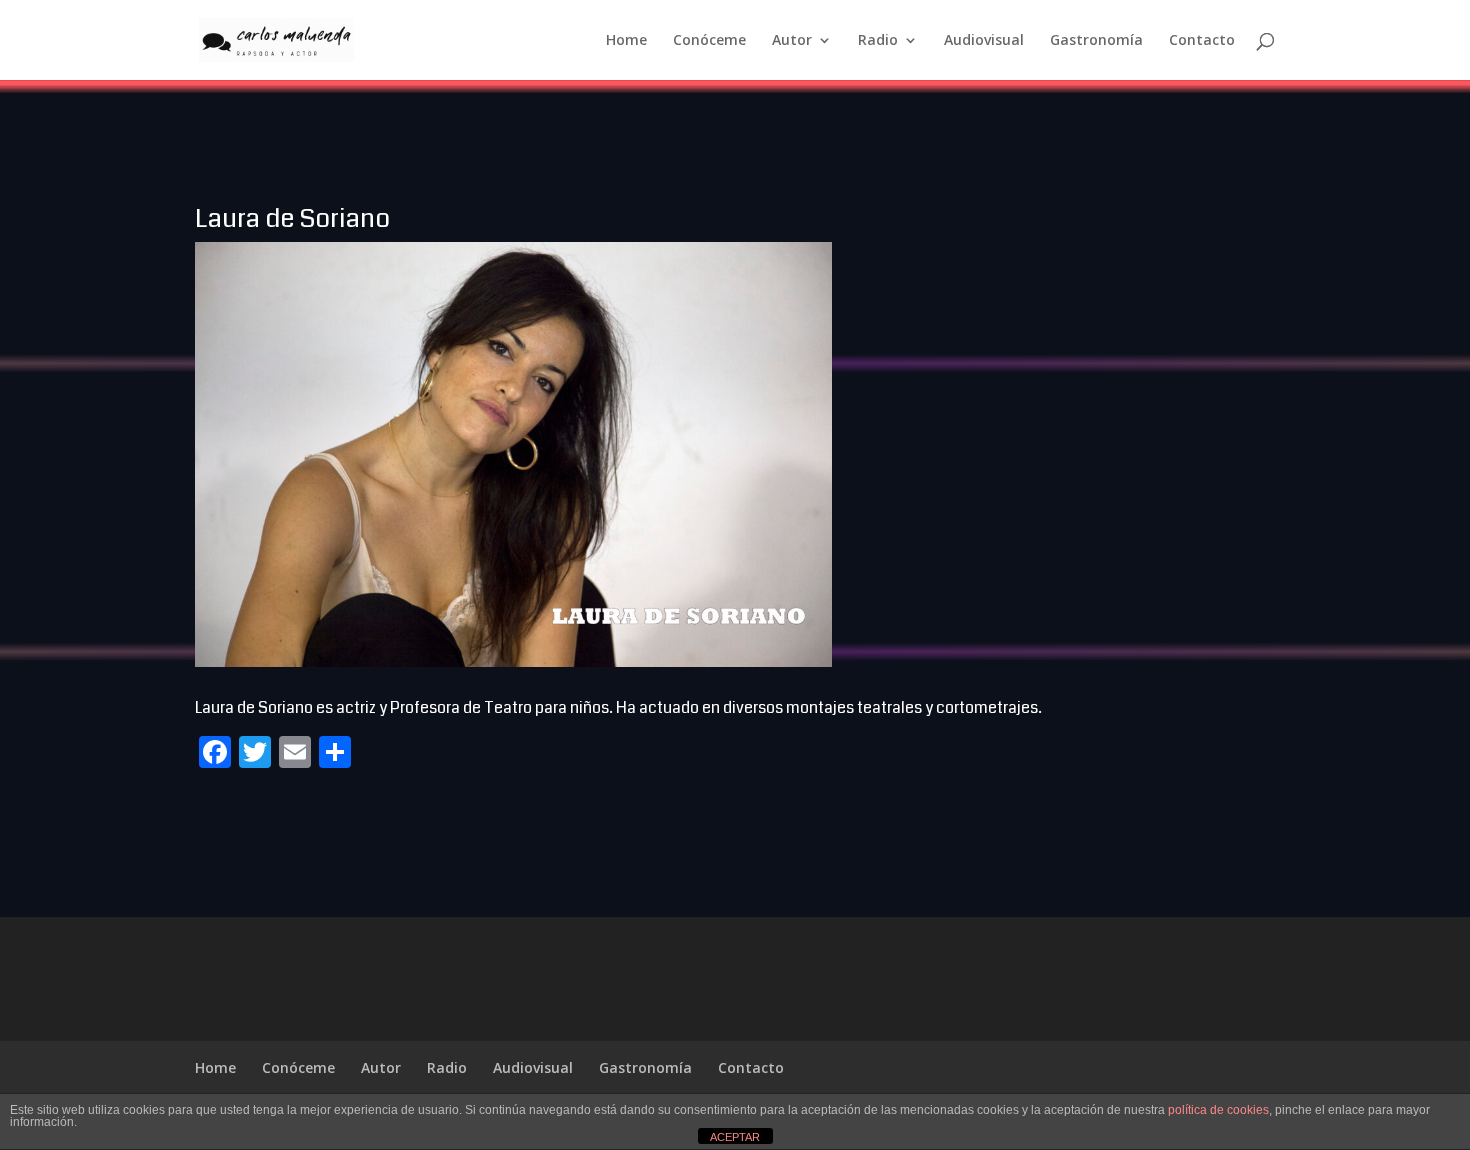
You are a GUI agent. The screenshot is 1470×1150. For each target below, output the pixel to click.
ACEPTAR (735, 1137)
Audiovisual (984, 41)
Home (626, 41)
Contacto (1202, 41)
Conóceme (709, 41)
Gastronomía (1096, 41)
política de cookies (1218, 1110)
